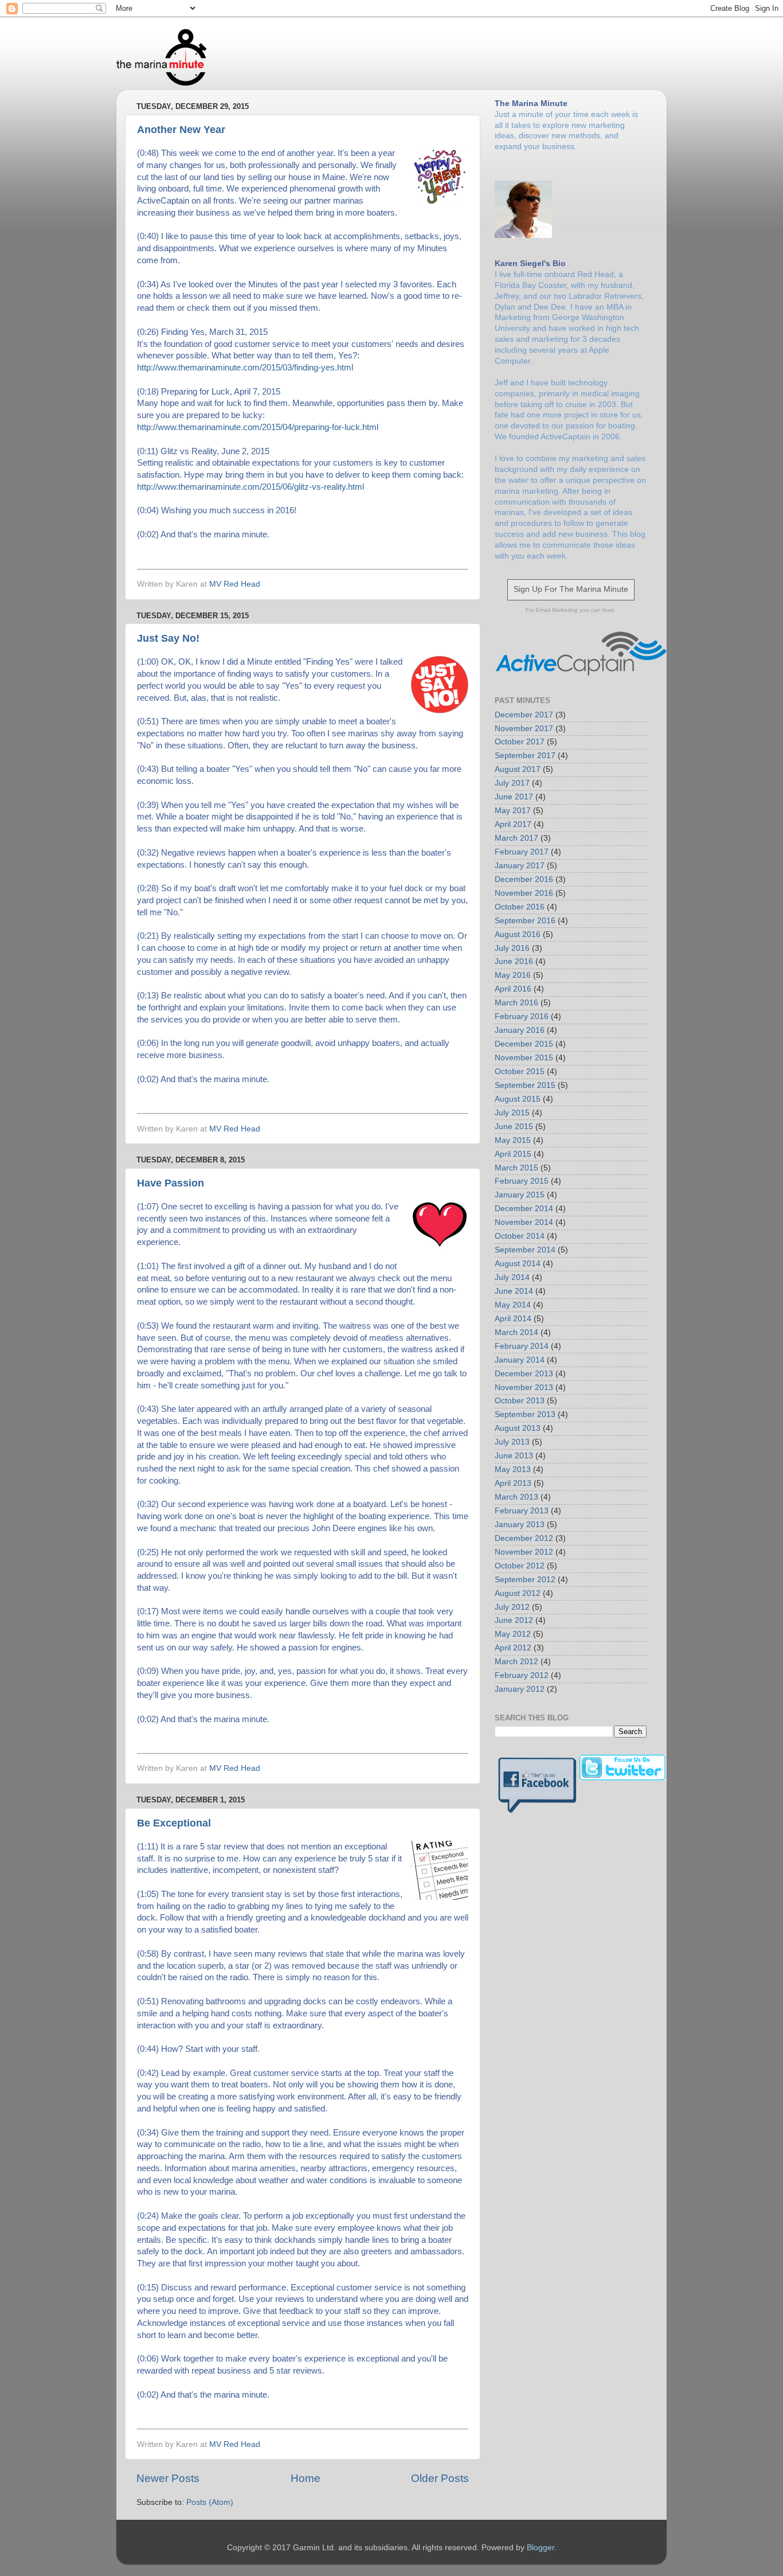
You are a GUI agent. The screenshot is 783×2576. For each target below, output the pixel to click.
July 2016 (512, 948)
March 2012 (516, 1662)
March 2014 (516, 1332)
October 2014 (520, 1236)
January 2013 (520, 1525)
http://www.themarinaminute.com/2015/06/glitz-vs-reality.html (250, 487)
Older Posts (440, 2478)
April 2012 (513, 1648)
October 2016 (520, 907)
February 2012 (522, 1675)
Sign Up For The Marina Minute (571, 589)
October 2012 (520, 1566)
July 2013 (512, 1442)
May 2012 (513, 1634)
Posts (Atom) (210, 2502)
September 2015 (525, 1085)
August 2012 (518, 1593)
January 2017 (520, 866)
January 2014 (520, 1360)
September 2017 (525, 756)
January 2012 (520, 1689)
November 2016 (524, 893)
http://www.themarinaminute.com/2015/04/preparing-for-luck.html (258, 427)
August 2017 (518, 769)
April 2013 (513, 1483)
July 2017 (512, 783)
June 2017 (514, 797)
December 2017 (524, 715)
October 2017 (520, 742)
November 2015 (524, 1058)
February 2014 (522, 1346)
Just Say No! (168, 638)
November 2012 (524, 1552)
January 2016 (520, 1030)
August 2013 (518, 1428)
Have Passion (171, 1183)
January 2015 (520, 1195)
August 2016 (518, 934)
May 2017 (513, 811)
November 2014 (524, 1222)
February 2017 (522, 852)
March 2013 (516, 1497)
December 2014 (524, 1209)
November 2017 (524, 729)
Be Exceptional (174, 1823)
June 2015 (514, 1127)
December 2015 (524, 1044)
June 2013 (514, 1456)
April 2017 (513, 824)
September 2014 (525, 1250)
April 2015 (513, 1154)
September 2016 (525, 921)
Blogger (541, 2548)
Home (306, 2478)
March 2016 (516, 1003)
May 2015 (513, 1140)
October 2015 (520, 1072)
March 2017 (516, 838)
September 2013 (525, 1414)
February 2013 (522, 1511)
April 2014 (513, 1319)
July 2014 (512, 1277)
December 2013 (524, 1374)
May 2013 (513, 1470)
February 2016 (522, 1016)
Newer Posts (168, 2478)
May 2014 (513, 1305)
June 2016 (514, 961)
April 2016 (513, 989)
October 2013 (520, 1401)
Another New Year (181, 130)
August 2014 (518, 1264)
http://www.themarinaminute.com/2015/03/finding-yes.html (245, 367)
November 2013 (524, 1387)
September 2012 (525, 1580)
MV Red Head (235, 584)
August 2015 (518, 1099)
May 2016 (513, 975)
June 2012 (514, 1620)
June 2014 (514, 1291)
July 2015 (512, 1113)
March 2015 (516, 1168)
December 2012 (524, 1538)
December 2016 (524, 879)
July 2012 (512, 1607)
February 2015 (522, 1181)
